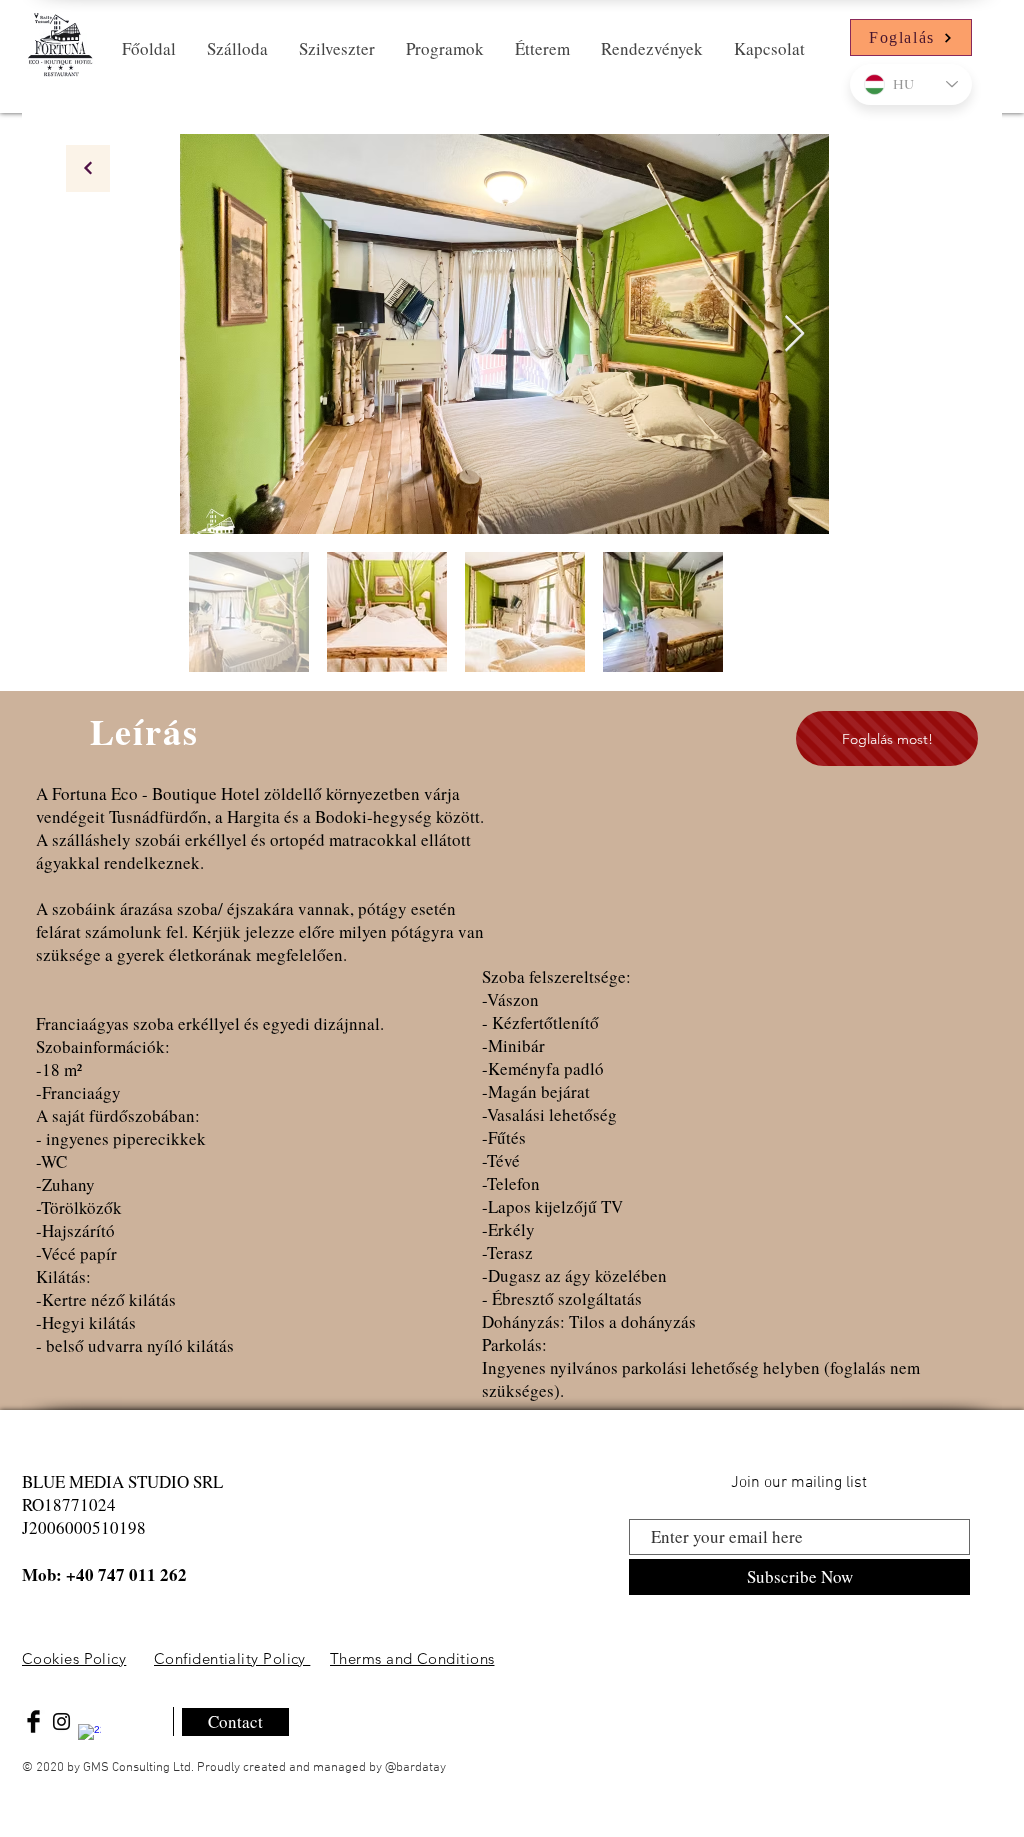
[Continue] (88, 168)
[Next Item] (794, 334)
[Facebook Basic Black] (33, 1721)
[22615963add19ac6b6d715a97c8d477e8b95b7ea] (89, 1735)
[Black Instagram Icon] (61, 1721)
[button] (237, 49)
